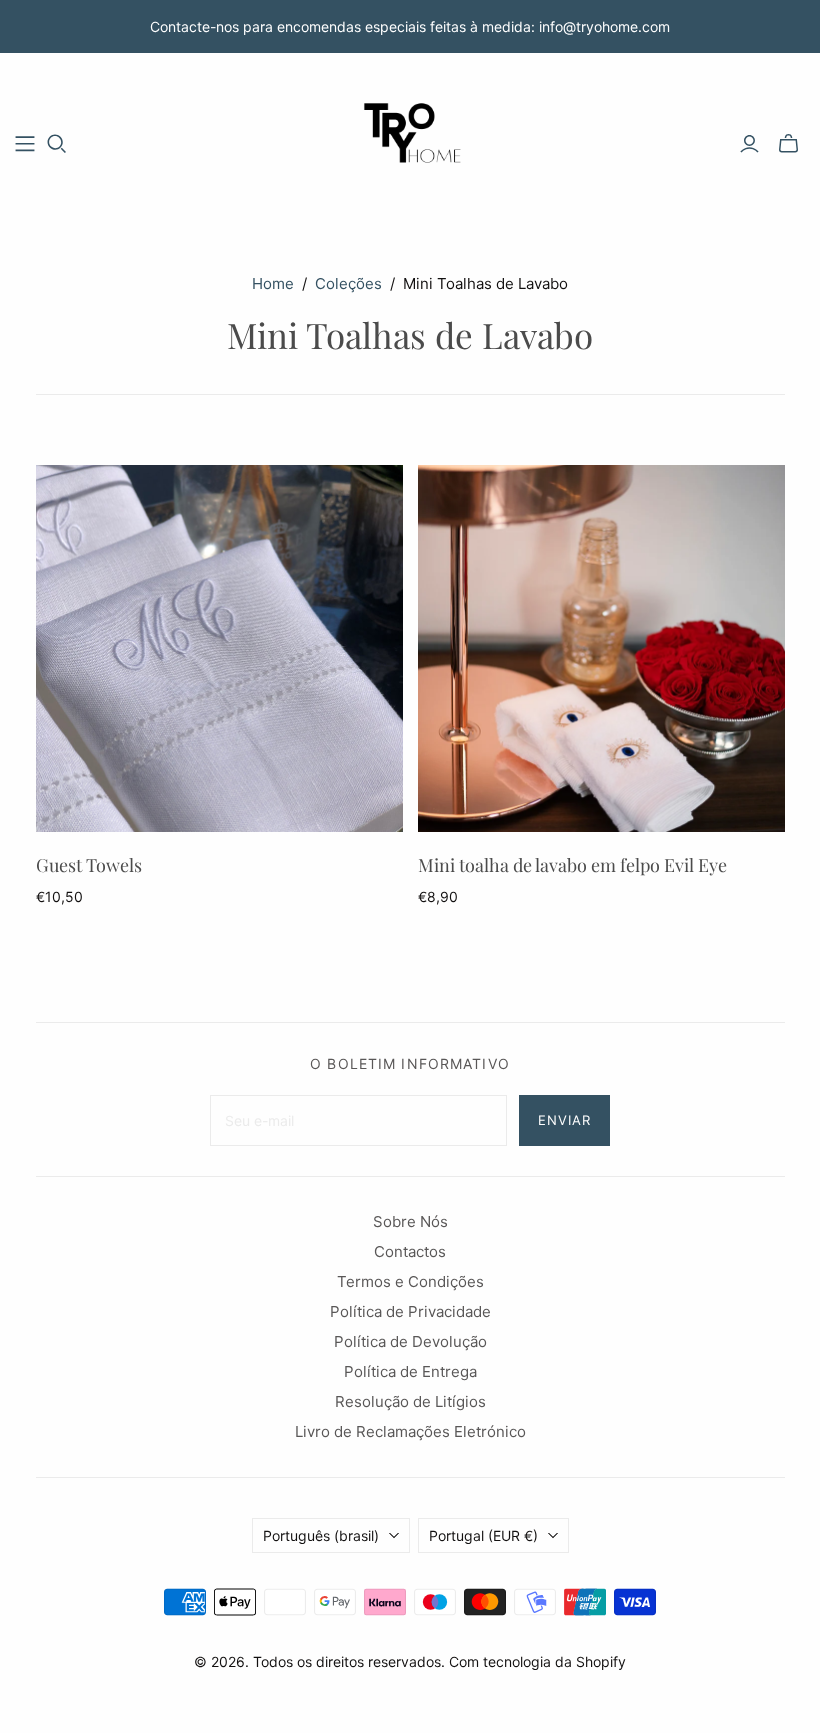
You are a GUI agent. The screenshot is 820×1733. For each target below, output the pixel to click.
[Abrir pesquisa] (57, 144)
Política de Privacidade (410, 1311)
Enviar (564, 1120)
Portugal (483, 1535)
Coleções (348, 283)
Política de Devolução (410, 1341)
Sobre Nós (410, 1221)
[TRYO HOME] (410, 143)
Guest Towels (89, 865)
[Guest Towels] (219, 648)
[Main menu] (25, 144)
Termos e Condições (410, 1281)
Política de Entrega (410, 1371)
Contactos (410, 1251)
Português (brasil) (321, 1535)
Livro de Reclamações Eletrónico (410, 1431)
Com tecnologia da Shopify (537, 1661)
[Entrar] (749, 144)
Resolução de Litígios (410, 1401)
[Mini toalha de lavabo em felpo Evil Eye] (601, 648)
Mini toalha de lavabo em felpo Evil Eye (572, 865)
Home (273, 283)
